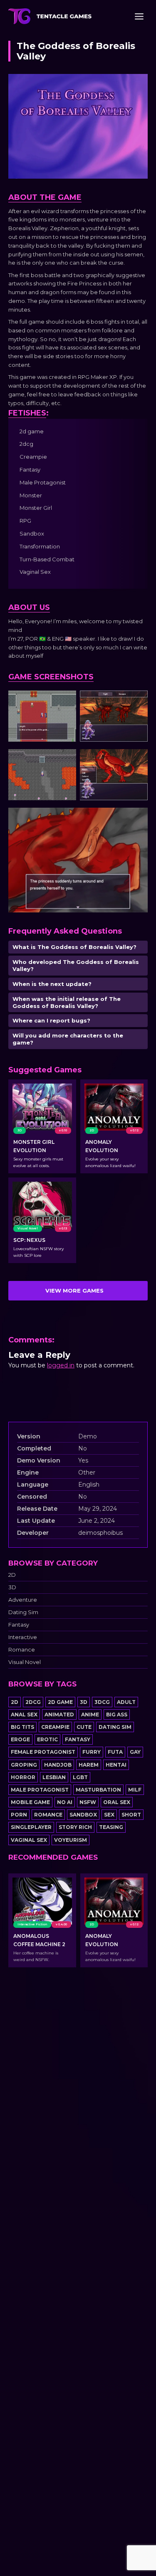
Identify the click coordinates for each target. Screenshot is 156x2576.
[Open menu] (139, 16)
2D (12, 1575)
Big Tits (22, 1727)
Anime (90, 1714)
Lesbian (54, 1777)
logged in (61, 1365)
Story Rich (75, 1827)
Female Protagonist (43, 1752)
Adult (126, 1702)
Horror (23, 1777)
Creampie (55, 1727)
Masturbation (98, 1790)
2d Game (60, 1702)
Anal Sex (24, 1714)
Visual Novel (25, 1662)
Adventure (23, 1600)
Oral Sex (117, 1802)
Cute (84, 1727)
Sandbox (83, 1815)
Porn (19, 1815)
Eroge (20, 1739)
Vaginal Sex (29, 1840)
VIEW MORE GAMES (74, 1290)
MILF (135, 1790)
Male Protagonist (40, 1790)
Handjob (58, 1765)
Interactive (23, 1637)
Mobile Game (30, 1802)
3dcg (102, 1702)
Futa (115, 1752)
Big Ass (117, 1714)
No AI (65, 1802)
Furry (92, 1752)
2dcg (33, 1702)
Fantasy (19, 1625)
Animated (59, 1714)
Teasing (111, 1827)
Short (131, 1815)
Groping (24, 1765)
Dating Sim (23, 1612)
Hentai (116, 1765)
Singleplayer (31, 1827)
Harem (89, 1765)
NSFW (88, 1802)
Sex (109, 1815)
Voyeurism (71, 1840)
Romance (22, 1650)
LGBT (80, 1777)
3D (12, 1587)
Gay (135, 1752)
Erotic (47, 1739)
